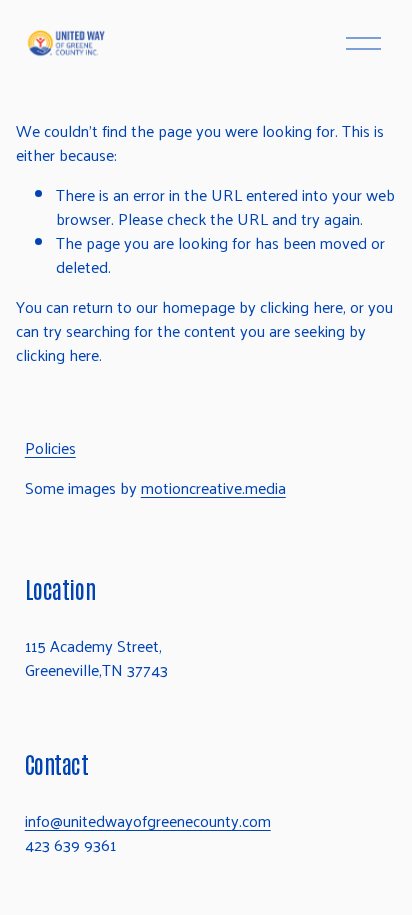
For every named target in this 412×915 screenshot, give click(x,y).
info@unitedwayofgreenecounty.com (148, 821)
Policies (50, 448)
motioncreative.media (213, 488)
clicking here (301, 306)
